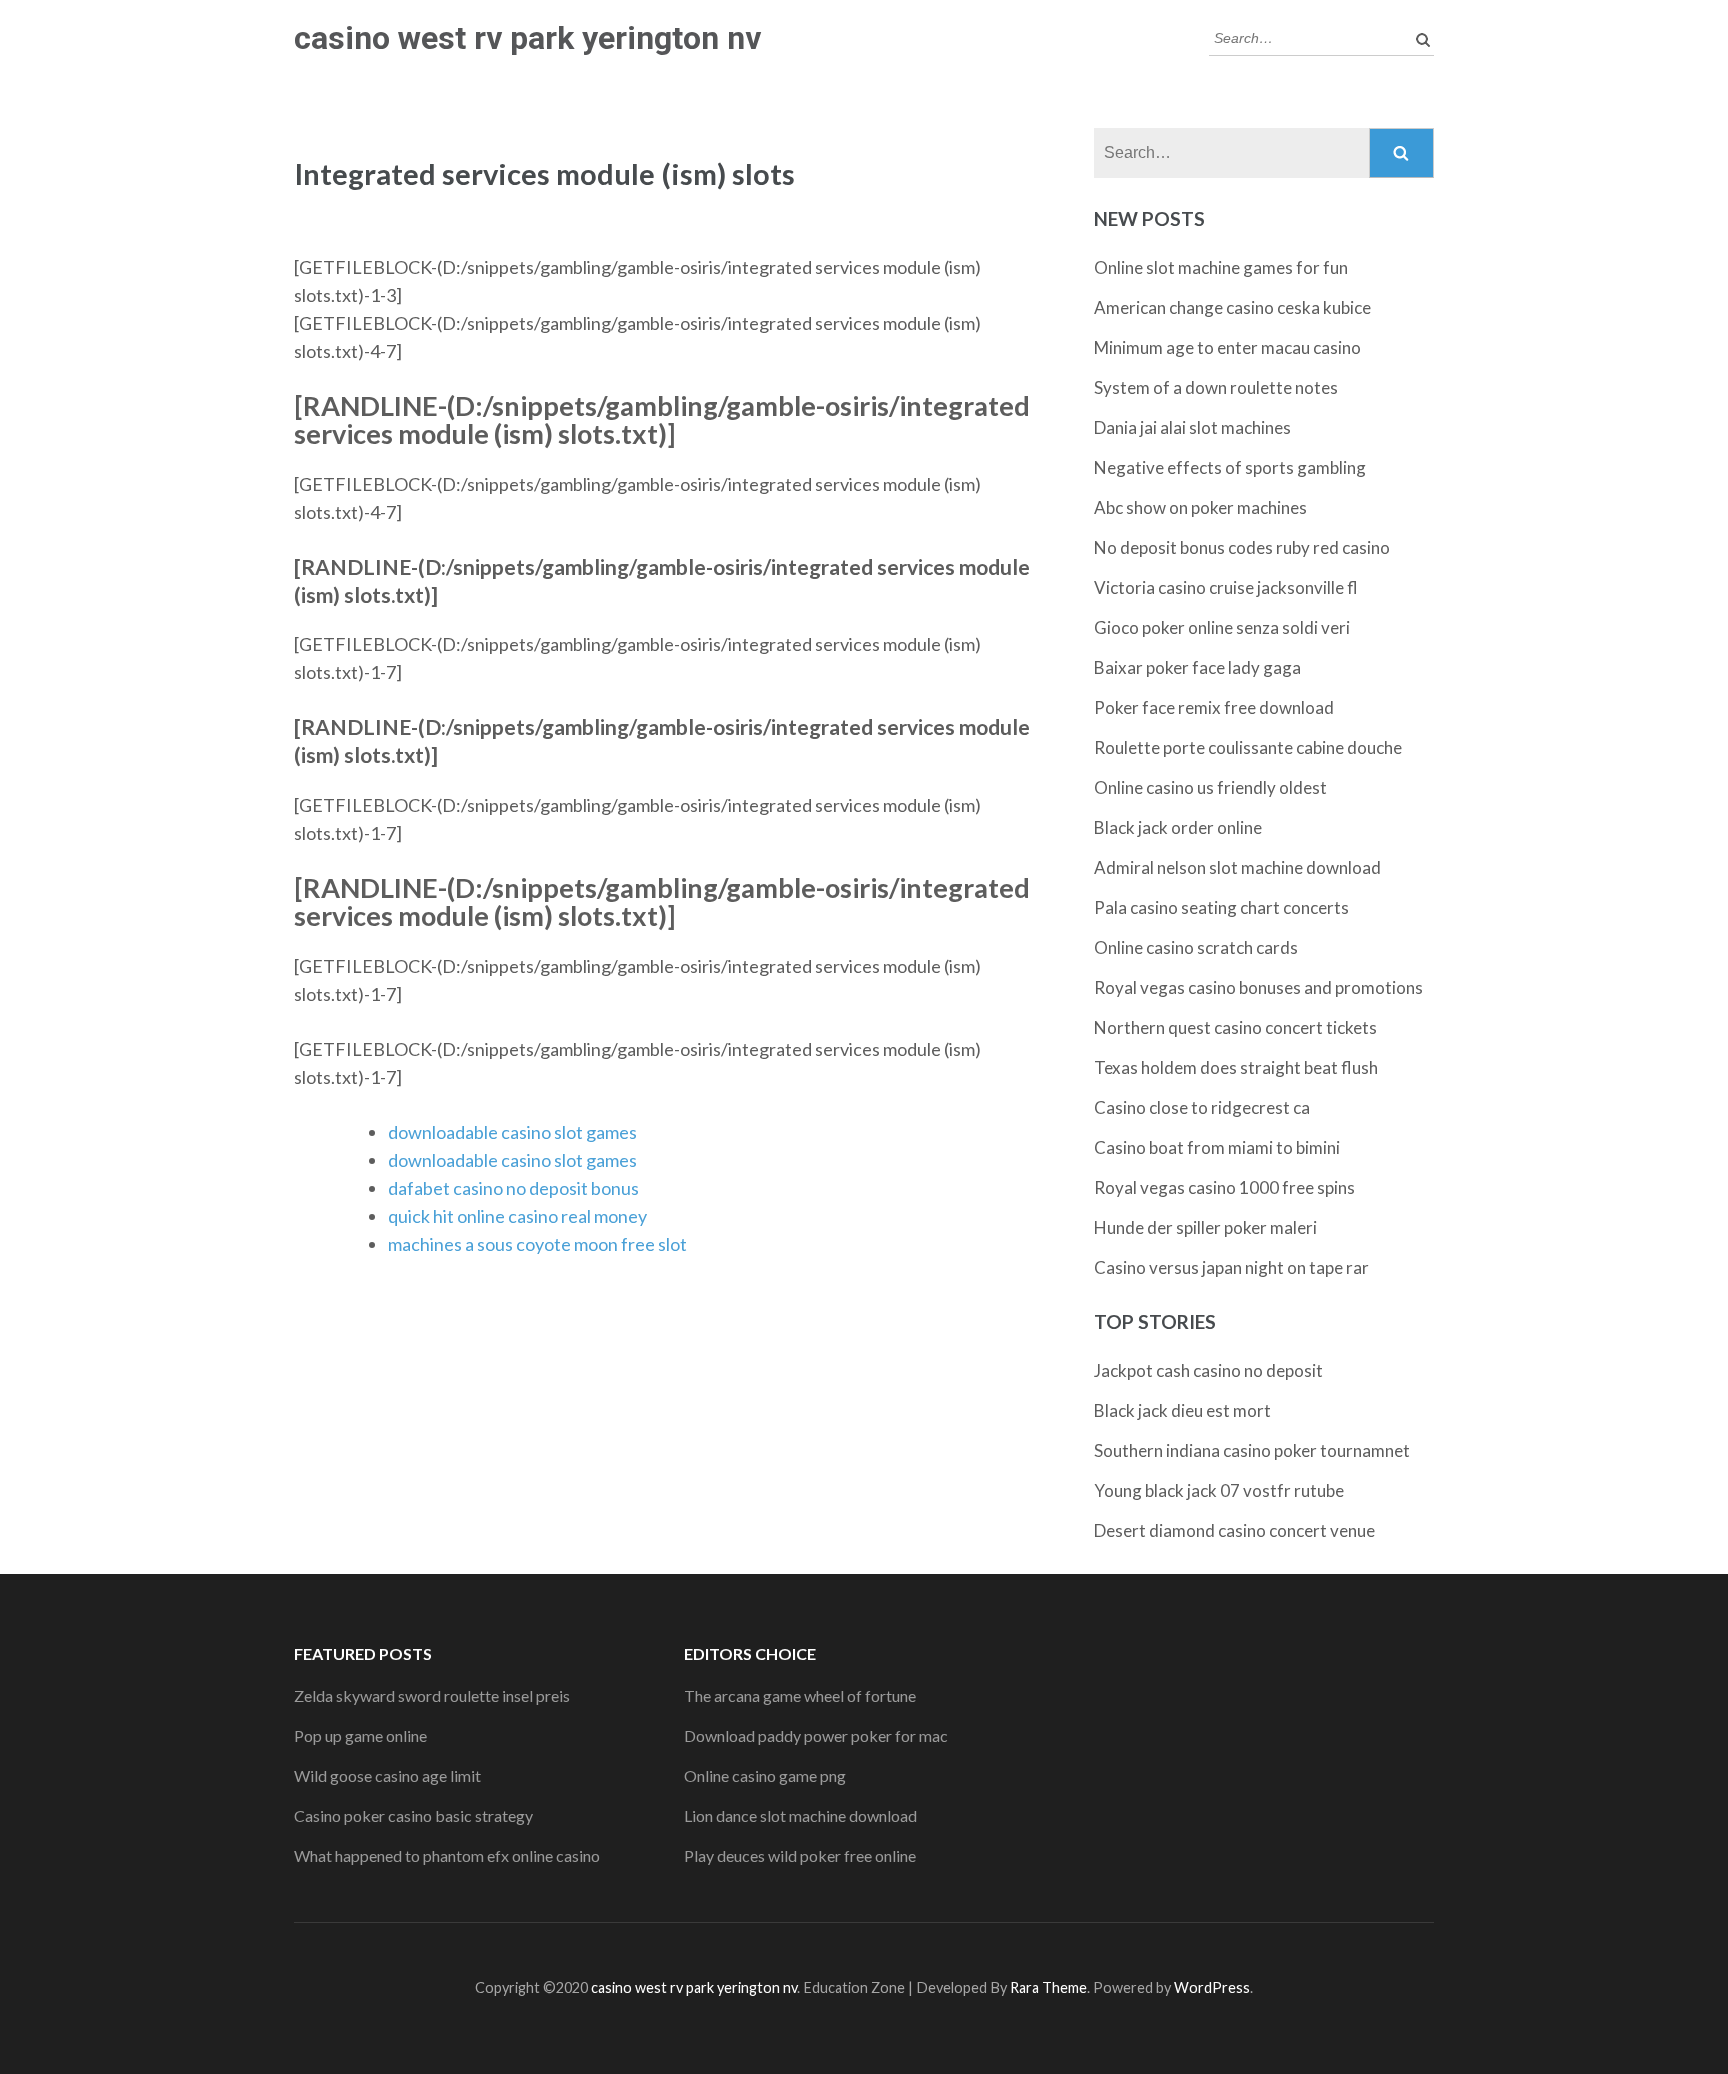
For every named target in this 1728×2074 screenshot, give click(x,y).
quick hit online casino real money (517, 1216)
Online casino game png (765, 1775)
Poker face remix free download (1214, 707)
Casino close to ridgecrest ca (1202, 1107)
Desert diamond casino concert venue (1234, 1530)
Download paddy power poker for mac (816, 1735)
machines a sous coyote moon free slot (537, 1244)
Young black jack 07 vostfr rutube (1219, 1490)
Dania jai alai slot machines (1192, 427)
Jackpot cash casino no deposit (1208, 1370)
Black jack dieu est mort (1182, 1410)
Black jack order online (1178, 827)
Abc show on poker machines (1200, 507)
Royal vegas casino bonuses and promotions (1258, 987)
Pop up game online (360, 1735)
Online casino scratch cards (1196, 947)
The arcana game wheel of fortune (800, 1695)
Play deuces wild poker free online (800, 1855)
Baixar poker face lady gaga (1197, 667)
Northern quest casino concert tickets (1235, 1027)
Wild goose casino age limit (387, 1775)
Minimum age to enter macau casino (1227, 347)
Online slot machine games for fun (1221, 267)
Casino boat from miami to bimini (1217, 1147)
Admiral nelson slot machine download (1237, 867)
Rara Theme (1048, 1987)
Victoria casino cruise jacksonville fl (1226, 587)
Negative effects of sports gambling (1230, 467)
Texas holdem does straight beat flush (1236, 1067)
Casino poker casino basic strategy (413, 1815)
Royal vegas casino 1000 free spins (1224, 1187)
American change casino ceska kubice (1232, 307)
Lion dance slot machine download (800, 1815)
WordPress (1212, 1987)
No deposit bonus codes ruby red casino (1242, 547)
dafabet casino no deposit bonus (513, 1188)
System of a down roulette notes (1216, 387)
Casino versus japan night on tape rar (1231, 1267)
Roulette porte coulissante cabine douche (1248, 747)
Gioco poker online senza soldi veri (1222, 627)
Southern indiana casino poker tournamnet (1252, 1450)
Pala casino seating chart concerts (1221, 907)
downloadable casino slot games (512, 1132)
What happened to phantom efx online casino (447, 1855)
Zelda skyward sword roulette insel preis (432, 1695)
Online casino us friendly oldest (1210, 787)
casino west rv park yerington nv (527, 38)
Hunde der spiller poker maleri (1205, 1227)
